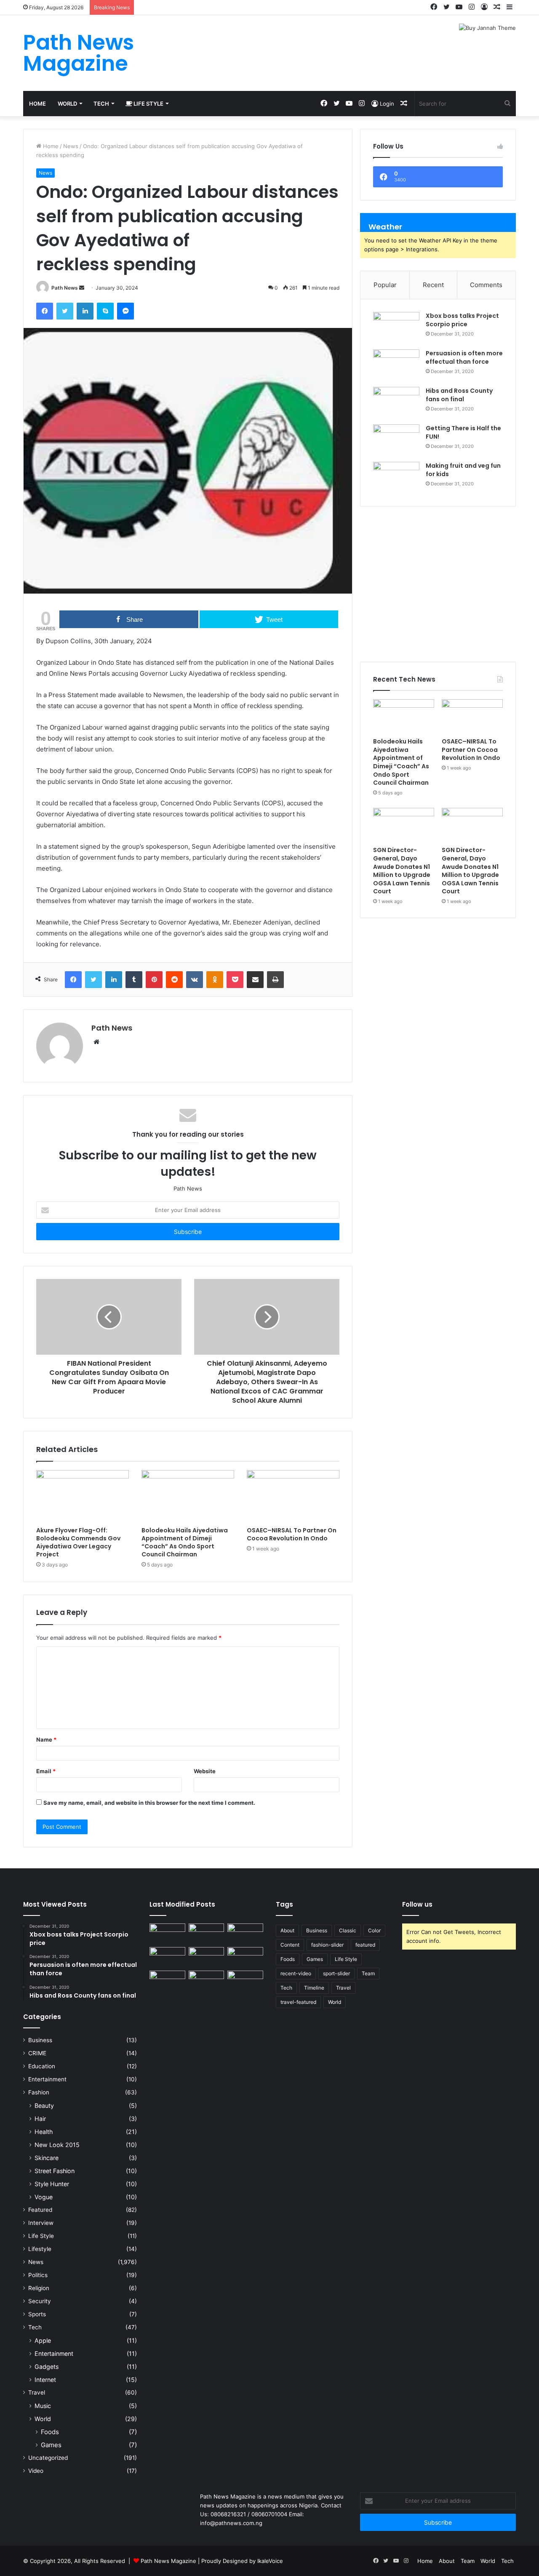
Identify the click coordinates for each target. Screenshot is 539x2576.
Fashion (39, 2092)
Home (37, 104)
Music (43, 2406)
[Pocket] (235, 980)
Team (368, 1973)
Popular (385, 285)
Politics (38, 2275)
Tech (101, 104)
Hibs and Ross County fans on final (459, 395)
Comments (486, 285)
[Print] (275, 980)
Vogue (44, 2197)
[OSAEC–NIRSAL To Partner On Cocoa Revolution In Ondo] (293, 1496)
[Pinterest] (154, 980)
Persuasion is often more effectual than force (464, 357)
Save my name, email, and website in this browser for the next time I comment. (149, 1803)
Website (205, 1771)
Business (40, 2040)
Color (374, 1930)
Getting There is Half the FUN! (463, 432)
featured (365, 1945)
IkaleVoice (270, 2561)
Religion (39, 2288)
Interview (41, 2223)
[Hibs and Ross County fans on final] (396, 403)
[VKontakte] (195, 980)
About (287, 1930)
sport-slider (336, 1973)
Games (51, 2445)
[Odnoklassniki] (215, 980)
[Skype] (105, 311)
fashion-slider (327, 1945)
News (71, 146)
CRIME (37, 2053)
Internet (45, 2380)
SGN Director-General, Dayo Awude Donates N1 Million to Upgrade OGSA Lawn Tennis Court (402, 871)
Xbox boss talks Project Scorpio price (462, 320)
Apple (43, 2340)
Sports (37, 2314)
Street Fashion (55, 2171)
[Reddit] (174, 980)
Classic (348, 1930)
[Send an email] (82, 288)
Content (290, 1945)
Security (40, 2301)
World (67, 104)
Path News (65, 288)
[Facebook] (45, 311)
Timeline (314, 1988)
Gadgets (47, 2367)
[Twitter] (65, 311)
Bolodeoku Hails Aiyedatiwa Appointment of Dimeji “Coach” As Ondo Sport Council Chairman (185, 1542)
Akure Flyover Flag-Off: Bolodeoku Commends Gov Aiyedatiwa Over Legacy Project (78, 1542)
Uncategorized (48, 2458)
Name (46, 1740)
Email (46, 1771)
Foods (50, 2432)
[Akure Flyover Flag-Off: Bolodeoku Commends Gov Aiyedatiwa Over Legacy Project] (83, 1496)
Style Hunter (52, 2184)
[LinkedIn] (85, 311)
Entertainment (47, 2079)
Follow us (417, 1904)
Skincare (47, 2158)
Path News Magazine (169, 2561)
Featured (40, 2210)
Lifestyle (40, 2249)
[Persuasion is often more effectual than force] (396, 365)
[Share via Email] (255, 980)
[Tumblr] (134, 980)
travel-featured (298, 2002)
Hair (40, 2119)
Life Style (148, 104)
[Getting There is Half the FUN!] (396, 440)
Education (42, 2066)
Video (36, 2471)
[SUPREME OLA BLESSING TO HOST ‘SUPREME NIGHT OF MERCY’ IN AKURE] (167, 1981)
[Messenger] (125, 311)
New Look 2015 (57, 2145)
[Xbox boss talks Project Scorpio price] (396, 328)
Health (44, 2132)
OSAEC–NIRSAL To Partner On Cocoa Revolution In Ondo (292, 1534)
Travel (37, 2392)
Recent (433, 285)
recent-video (296, 1973)
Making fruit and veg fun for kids (463, 470)
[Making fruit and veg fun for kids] (396, 478)
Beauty (44, 2106)
